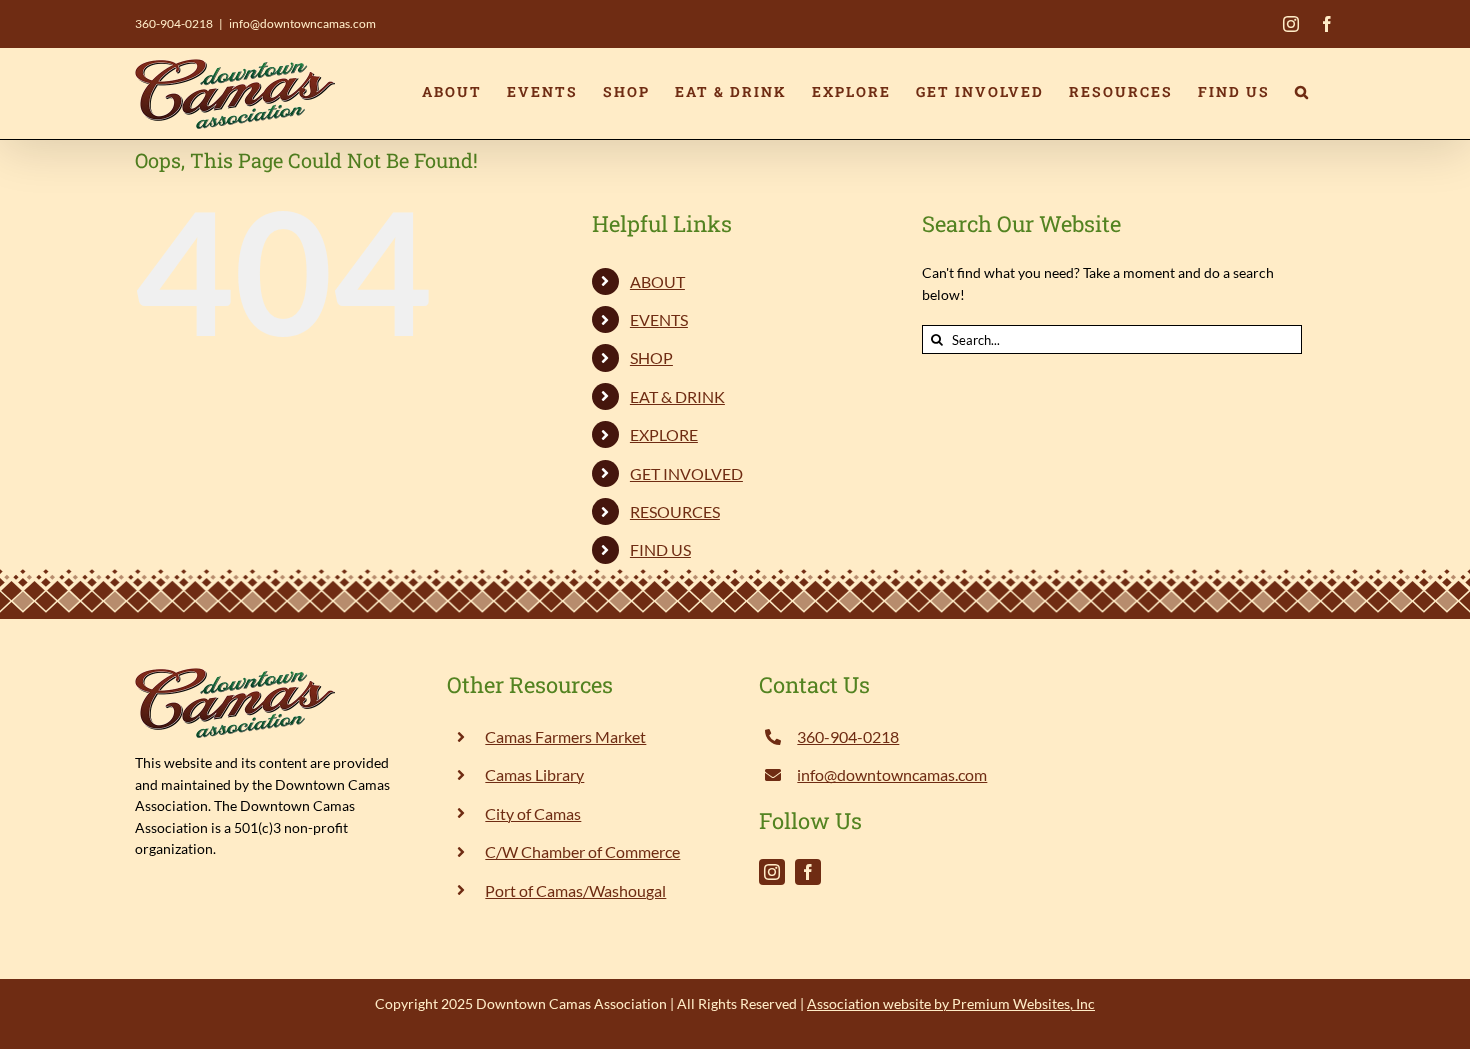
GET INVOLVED (686, 473)
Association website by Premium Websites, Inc (951, 1003)
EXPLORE (664, 434)
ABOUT (657, 281)
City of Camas (533, 813)
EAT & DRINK (677, 396)
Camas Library (534, 774)
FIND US (660, 549)
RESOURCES (675, 511)
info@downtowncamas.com (302, 23)
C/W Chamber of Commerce (582, 851)
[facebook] (808, 872)
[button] (1302, 92)
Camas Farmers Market (565, 736)
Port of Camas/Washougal (575, 890)
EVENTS (659, 319)
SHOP (651, 357)
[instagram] (772, 872)
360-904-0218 (174, 23)
